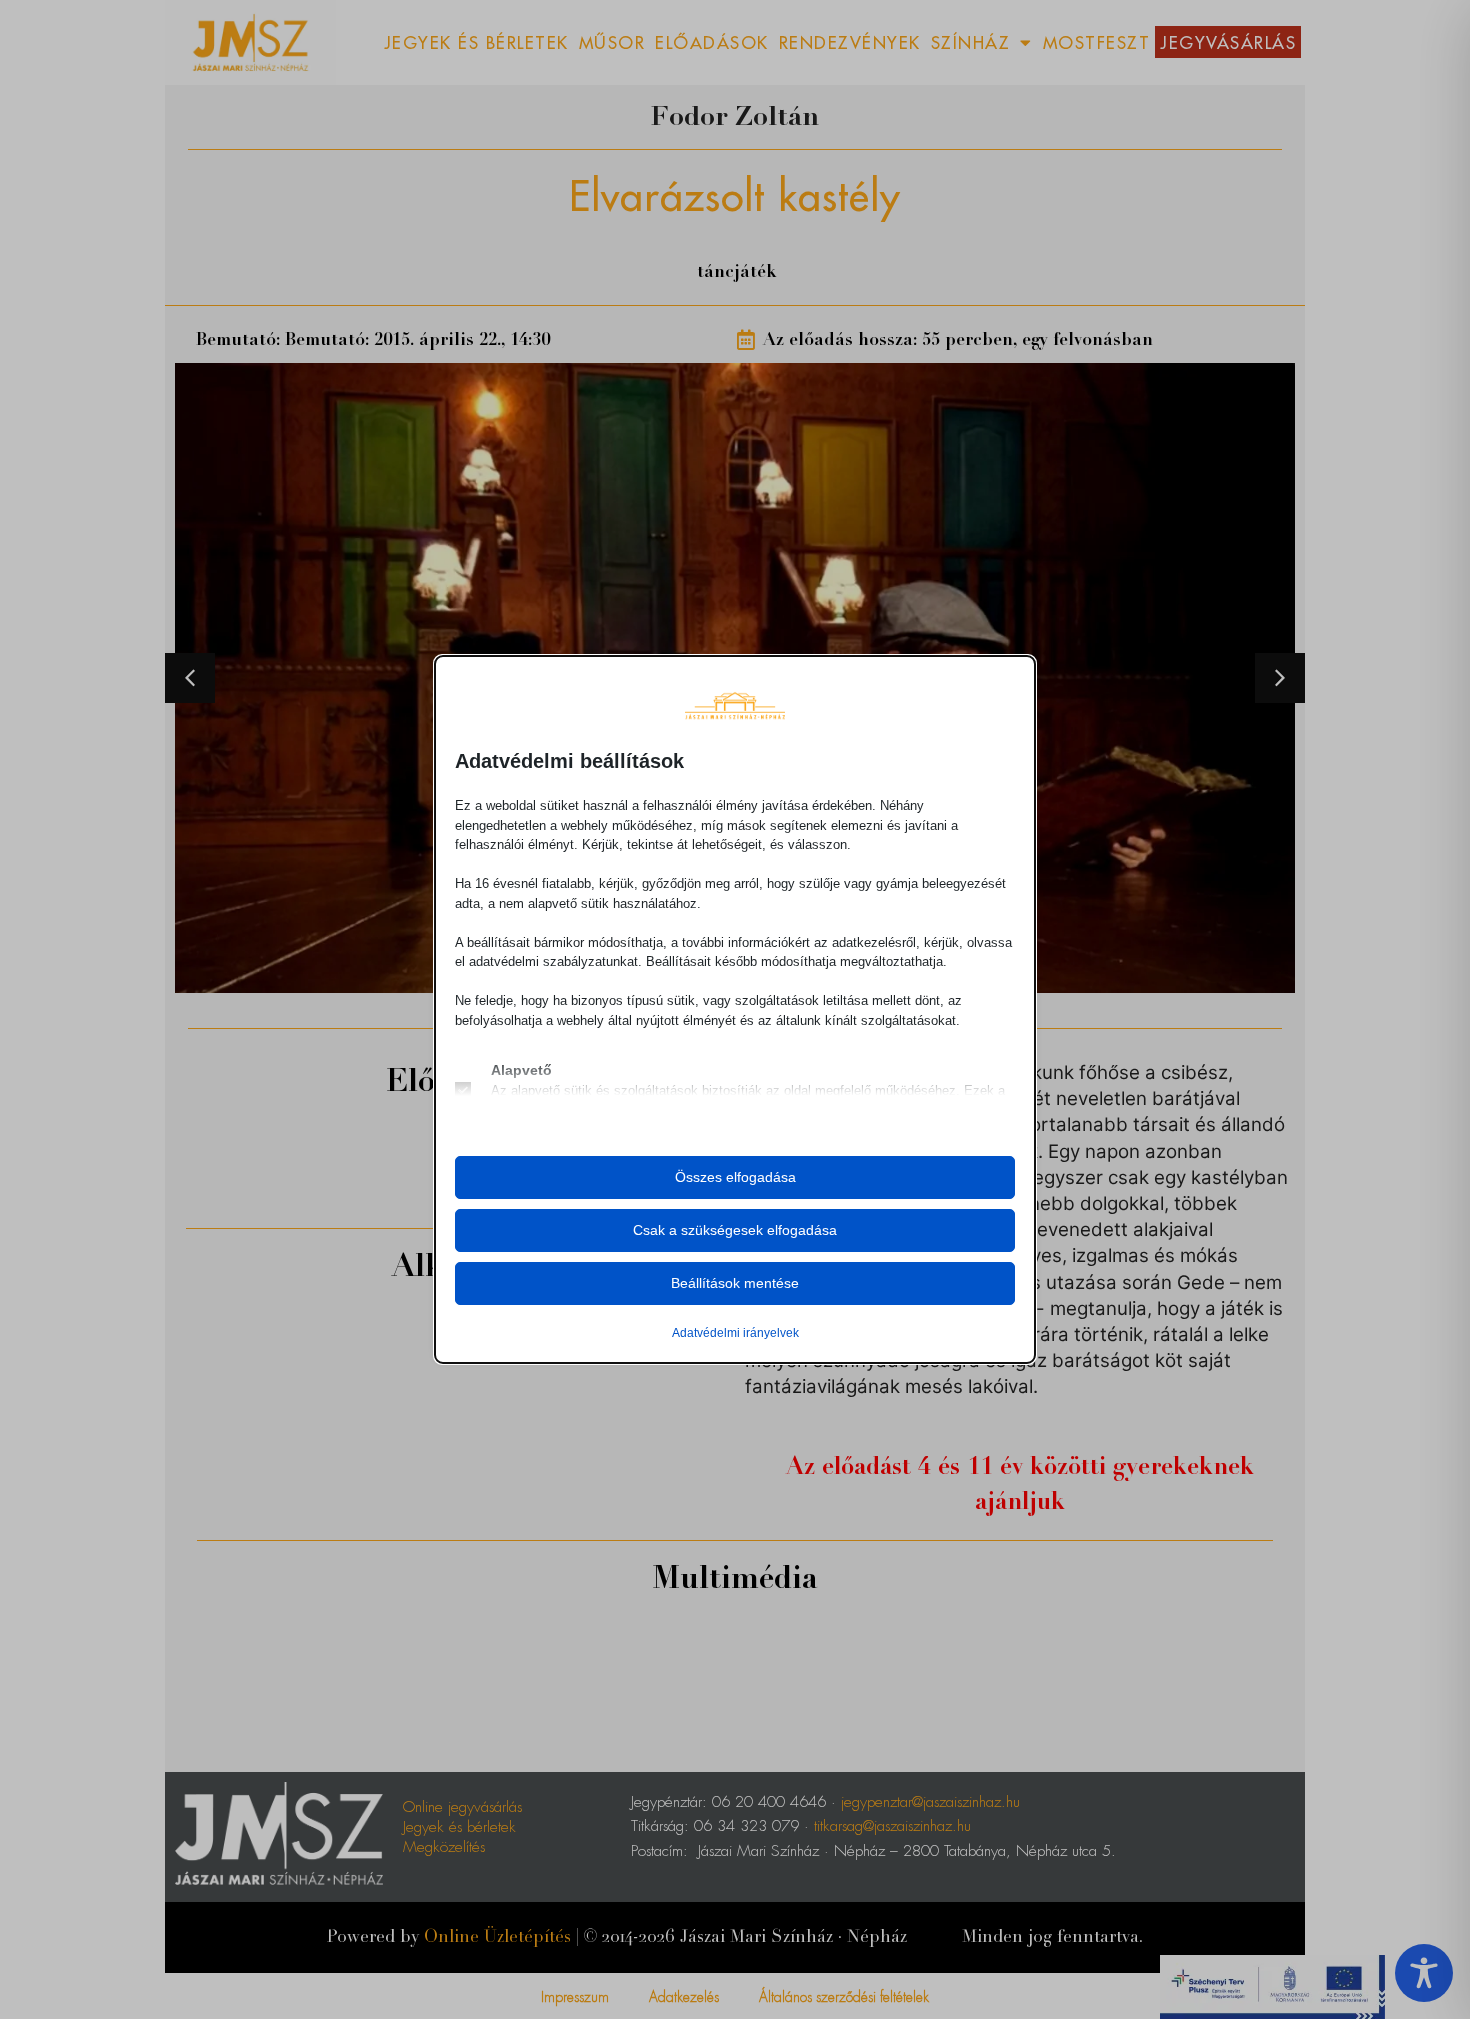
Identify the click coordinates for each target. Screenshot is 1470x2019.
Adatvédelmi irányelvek (735, 1333)
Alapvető (521, 1070)
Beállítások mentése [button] (735, 1283)
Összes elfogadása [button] (735, 1177)
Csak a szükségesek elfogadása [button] (735, 1230)
